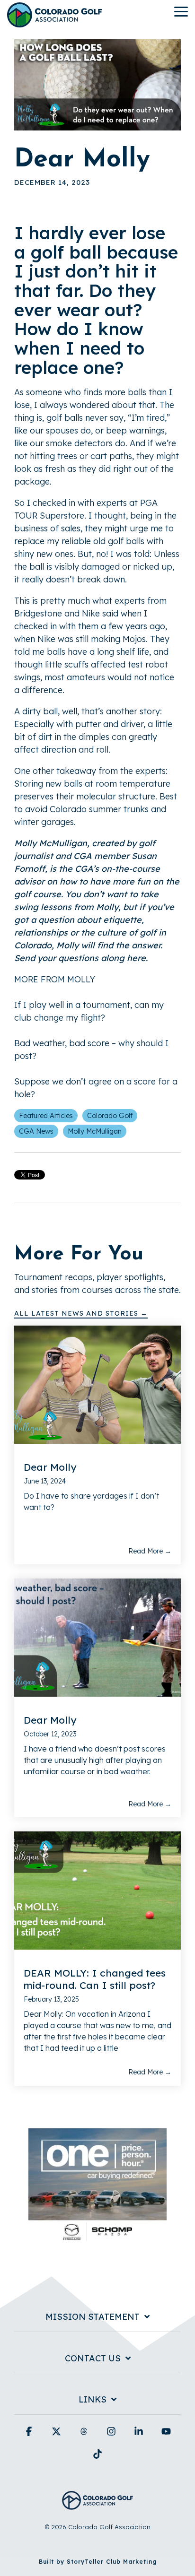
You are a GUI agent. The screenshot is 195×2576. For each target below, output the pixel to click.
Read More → (150, 1551)
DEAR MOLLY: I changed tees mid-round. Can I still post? (95, 1979)
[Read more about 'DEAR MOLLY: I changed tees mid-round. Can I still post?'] (97, 1891)
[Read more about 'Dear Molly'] (97, 1385)
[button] (181, 11)
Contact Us (93, 2359)
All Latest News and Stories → (81, 1313)
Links (93, 2400)
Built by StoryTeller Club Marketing (98, 2562)
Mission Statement (93, 2317)
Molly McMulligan (95, 1131)
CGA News (36, 1131)
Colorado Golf (110, 1116)
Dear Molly (50, 1467)
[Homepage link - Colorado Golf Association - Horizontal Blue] (97, 2504)
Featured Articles (46, 1116)
